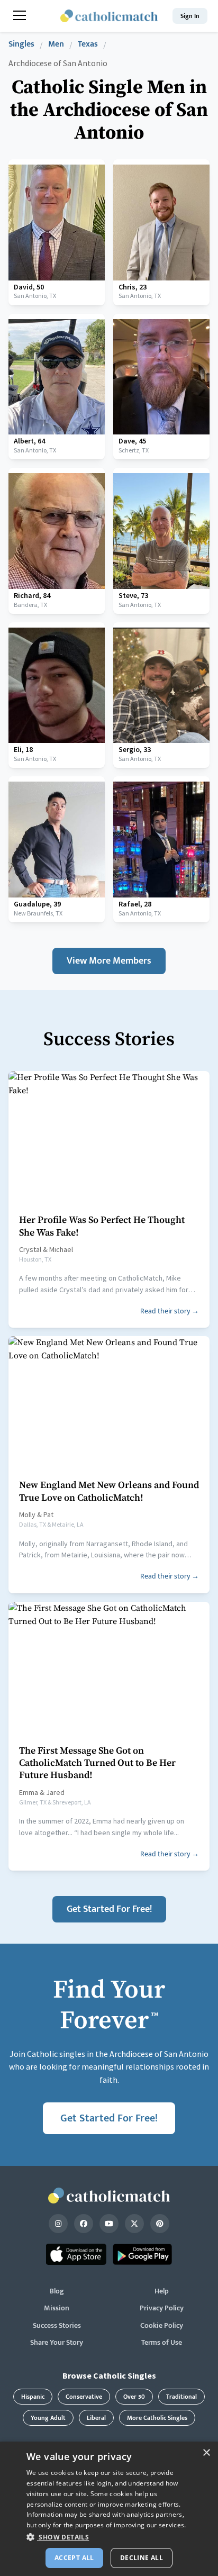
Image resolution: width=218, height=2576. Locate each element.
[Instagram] (58, 2224)
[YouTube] (109, 2224)
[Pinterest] (160, 2224)
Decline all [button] (142, 2558)
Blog (57, 2291)
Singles (21, 45)
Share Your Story (57, 2343)
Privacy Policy (162, 2308)
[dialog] (109, 2509)
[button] (109, 2537)
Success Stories (57, 2326)
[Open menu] (20, 15)
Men (56, 45)
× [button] (206, 2453)
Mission (57, 2308)
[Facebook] (84, 2224)
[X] (134, 2224)
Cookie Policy (162, 2326)
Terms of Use (162, 2343)
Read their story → (170, 1311)
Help (162, 2291)
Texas (88, 45)
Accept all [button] (74, 2558)
